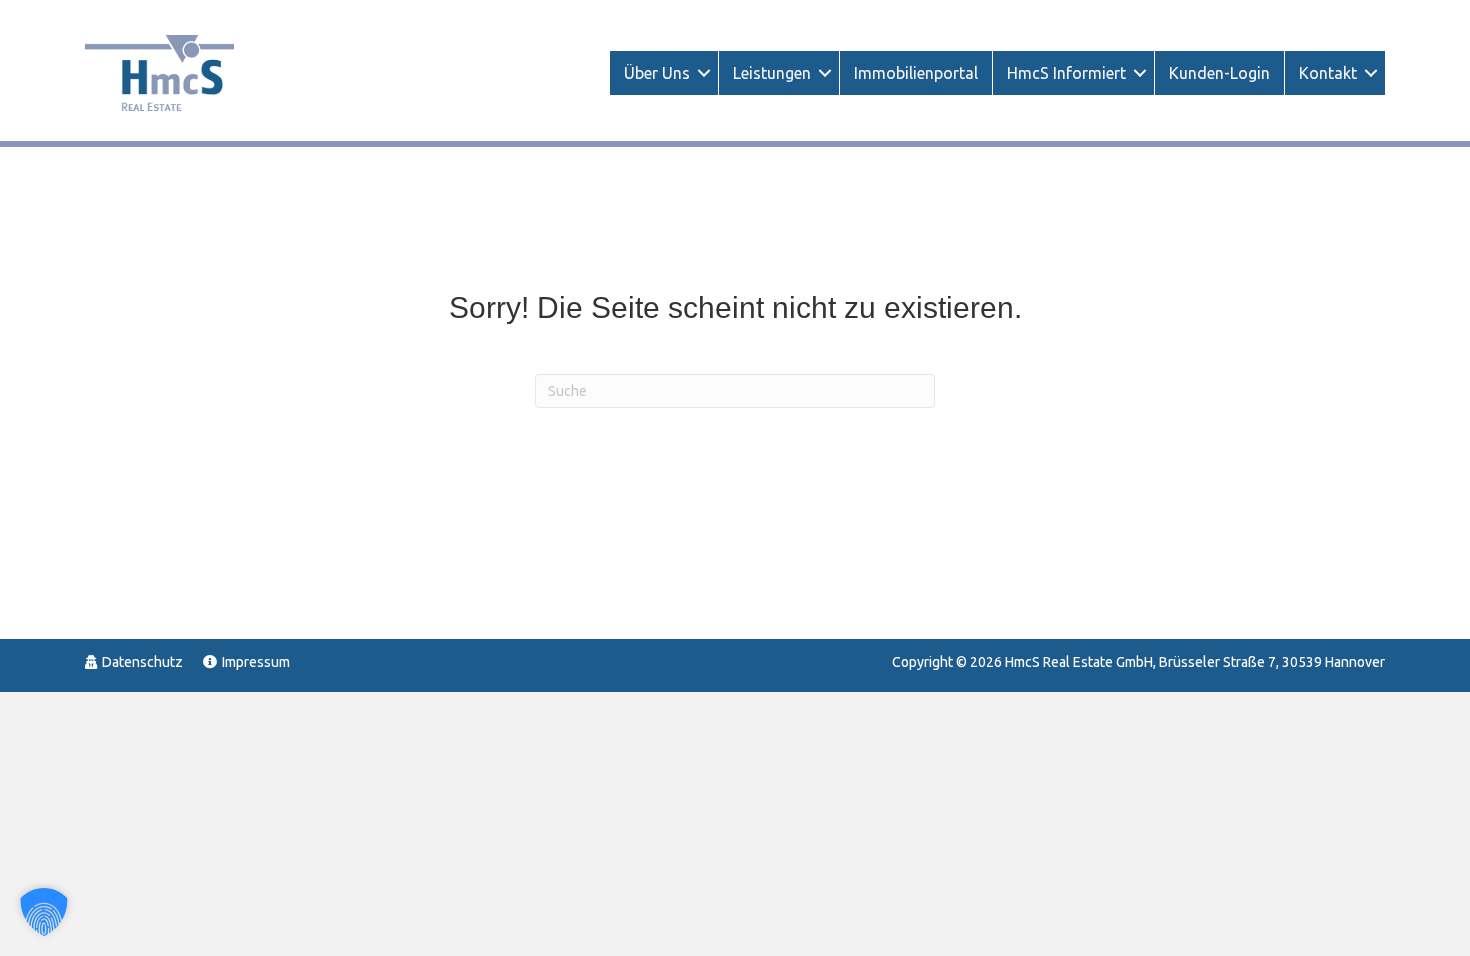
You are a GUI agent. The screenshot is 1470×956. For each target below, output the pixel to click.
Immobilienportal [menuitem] (916, 73)
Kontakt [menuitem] (1328, 73)
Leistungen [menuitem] (772, 73)
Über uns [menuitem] (657, 73)
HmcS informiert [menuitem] (1066, 73)
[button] (704, 73)
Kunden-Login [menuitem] (1219, 73)
